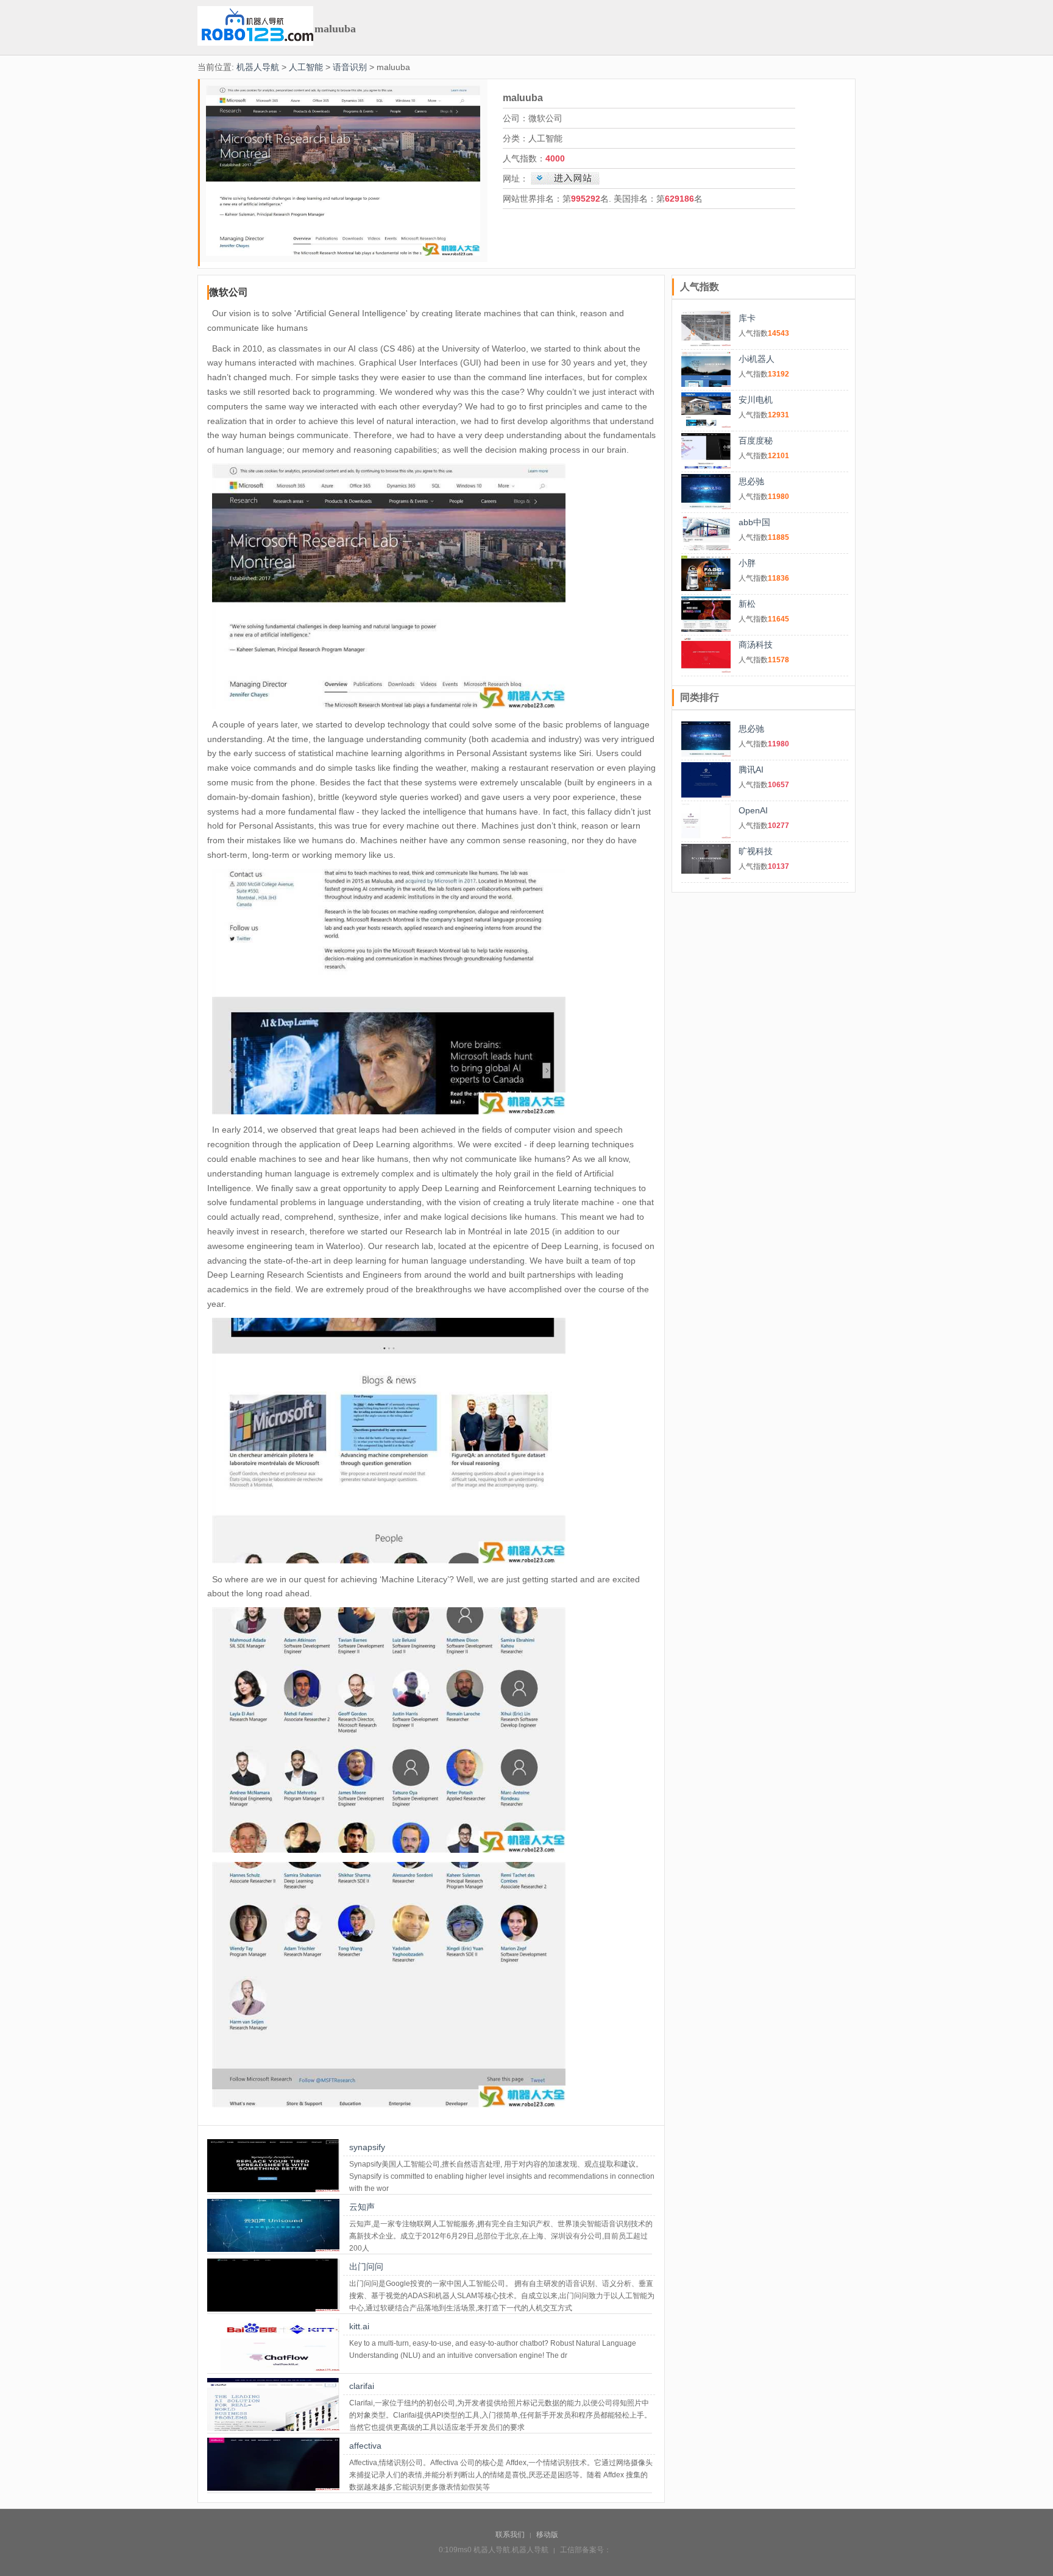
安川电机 (756, 400)
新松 (747, 604)
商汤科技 (756, 645)
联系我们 (510, 2535)
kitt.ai (359, 2326)
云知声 (362, 2207)
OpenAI (753, 810)
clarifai (362, 2386)
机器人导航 (258, 67)
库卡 (747, 318)
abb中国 (754, 522)
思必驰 (751, 481)
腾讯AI (751, 770)
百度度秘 (756, 441)
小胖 (747, 563)
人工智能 (306, 67)
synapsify (367, 2147)
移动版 (547, 2535)
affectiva (365, 2446)
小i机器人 (757, 359)
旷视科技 (756, 851)
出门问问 (366, 2266)
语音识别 (350, 67)
